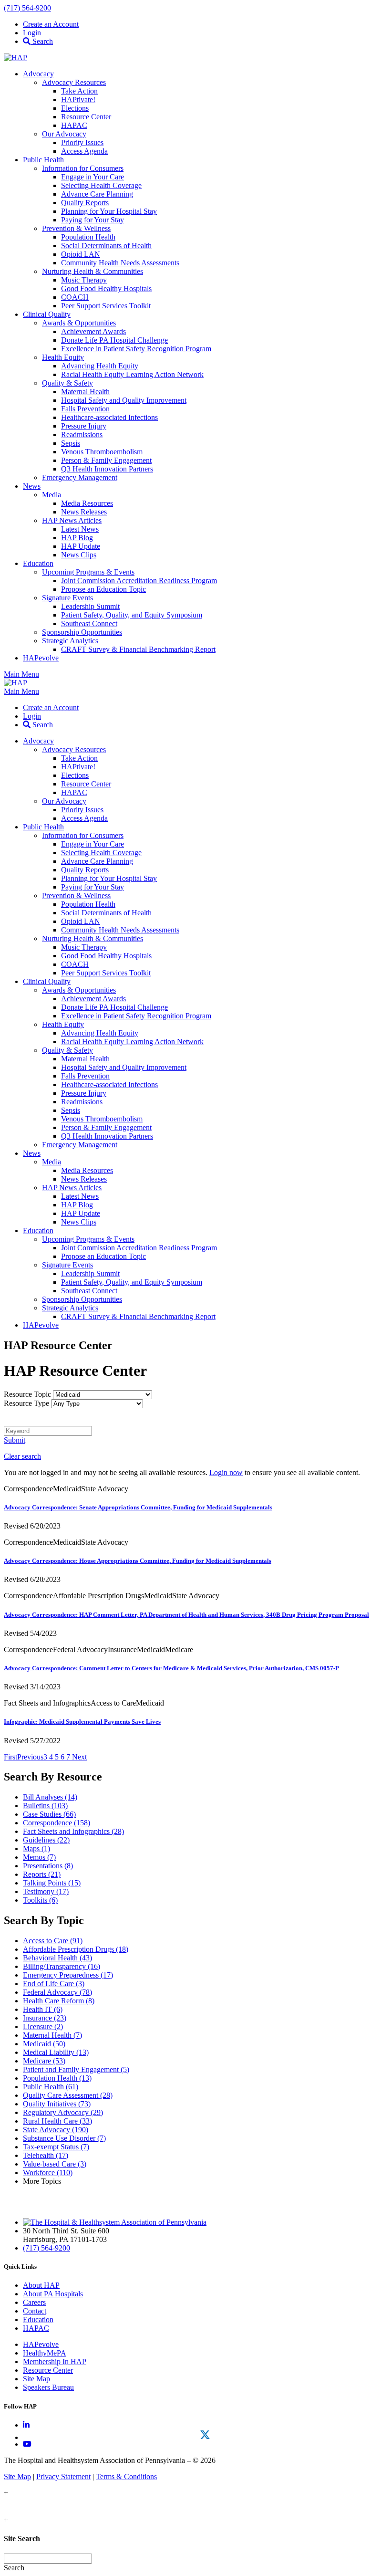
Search (42, 41)
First (10, 1757)
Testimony (46, 1891)
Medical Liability (56, 2052)
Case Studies (49, 1814)
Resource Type (26, 1403)
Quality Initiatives (57, 2104)
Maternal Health (52, 2035)
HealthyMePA (45, 2353)
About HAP (41, 2285)
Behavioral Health (57, 1958)
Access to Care (53, 1941)
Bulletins (45, 1806)
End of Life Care (54, 1984)
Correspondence (57, 1823)
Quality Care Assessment (68, 2095)
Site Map (36, 2379)
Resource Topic (27, 1394)
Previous (30, 1757)
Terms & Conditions (126, 2477)
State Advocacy (56, 2130)
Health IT (43, 2009)
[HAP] (15, 58)
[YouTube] (27, 2444)
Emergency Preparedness (68, 1975)
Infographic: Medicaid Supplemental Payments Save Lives (82, 1722)
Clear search (22, 1456)
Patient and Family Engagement (76, 2069)
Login (32, 33)
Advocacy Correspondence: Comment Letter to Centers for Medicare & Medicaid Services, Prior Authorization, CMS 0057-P (171, 1668)
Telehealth (46, 2155)
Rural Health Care (57, 2121)
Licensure (43, 2026)
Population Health (57, 2078)
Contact (35, 2311)
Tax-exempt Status (56, 2147)
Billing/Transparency (62, 1966)
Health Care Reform (59, 2001)
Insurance (45, 2018)
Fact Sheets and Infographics (73, 1831)
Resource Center (48, 2370)
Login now (226, 1472)
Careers (34, 2302)
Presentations (48, 1866)
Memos (39, 1857)
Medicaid (44, 2044)
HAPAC (36, 2328)
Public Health (51, 2087)
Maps (36, 1848)
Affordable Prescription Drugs (76, 1949)
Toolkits (40, 1900)
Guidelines (46, 1840)
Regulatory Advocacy (63, 2112)
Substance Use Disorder (64, 2138)
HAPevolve (41, 2344)
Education (38, 2319)
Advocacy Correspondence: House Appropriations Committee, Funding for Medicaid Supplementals (138, 1561)
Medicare (44, 2061)
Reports (42, 1874)
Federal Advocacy (57, 1992)
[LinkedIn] (26, 2425)
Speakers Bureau (48, 2387)
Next (79, 1757)
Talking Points (52, 1883)
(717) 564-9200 (27, 8)
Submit (15, 1440)
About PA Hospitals (53, 2294)
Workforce (48, 2173)
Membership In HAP (55, 2361)
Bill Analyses (50, 1797)
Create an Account (51, 24)
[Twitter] (205, 2435)
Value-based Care (55, 2164)
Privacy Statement (63, 2477)
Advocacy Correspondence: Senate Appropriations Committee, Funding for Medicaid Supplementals (138, 1507)
